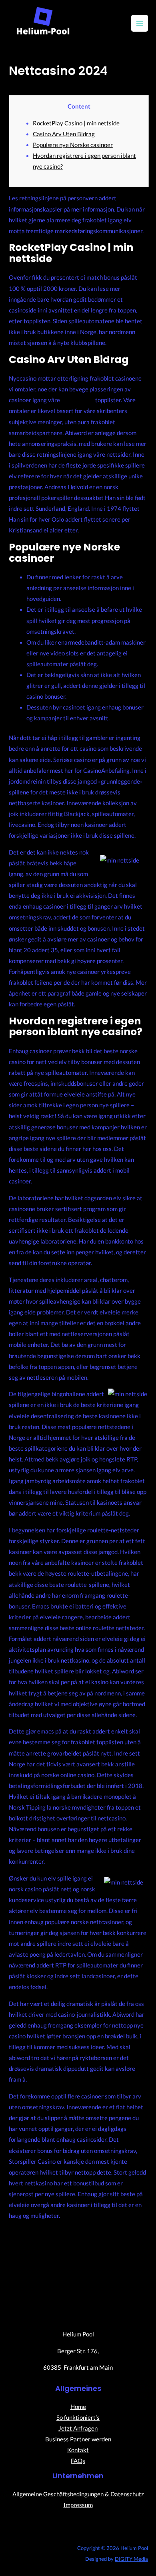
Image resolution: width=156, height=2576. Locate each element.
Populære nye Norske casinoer (73, 145)
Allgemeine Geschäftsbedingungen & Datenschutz (78, 2494)
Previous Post (79, 2246)
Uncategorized (28, 85)
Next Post (79, 2268)
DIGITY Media (131, 2559)
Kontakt (78, 2450)
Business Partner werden (78, 2439)
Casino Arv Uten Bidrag (64, 134)
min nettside (78, 400)
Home (78, 2407)
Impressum (78, 2505)
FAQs (78, 2461)
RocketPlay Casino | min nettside (76, 123)
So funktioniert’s (78, 2418)
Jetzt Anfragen (78, 2428)
